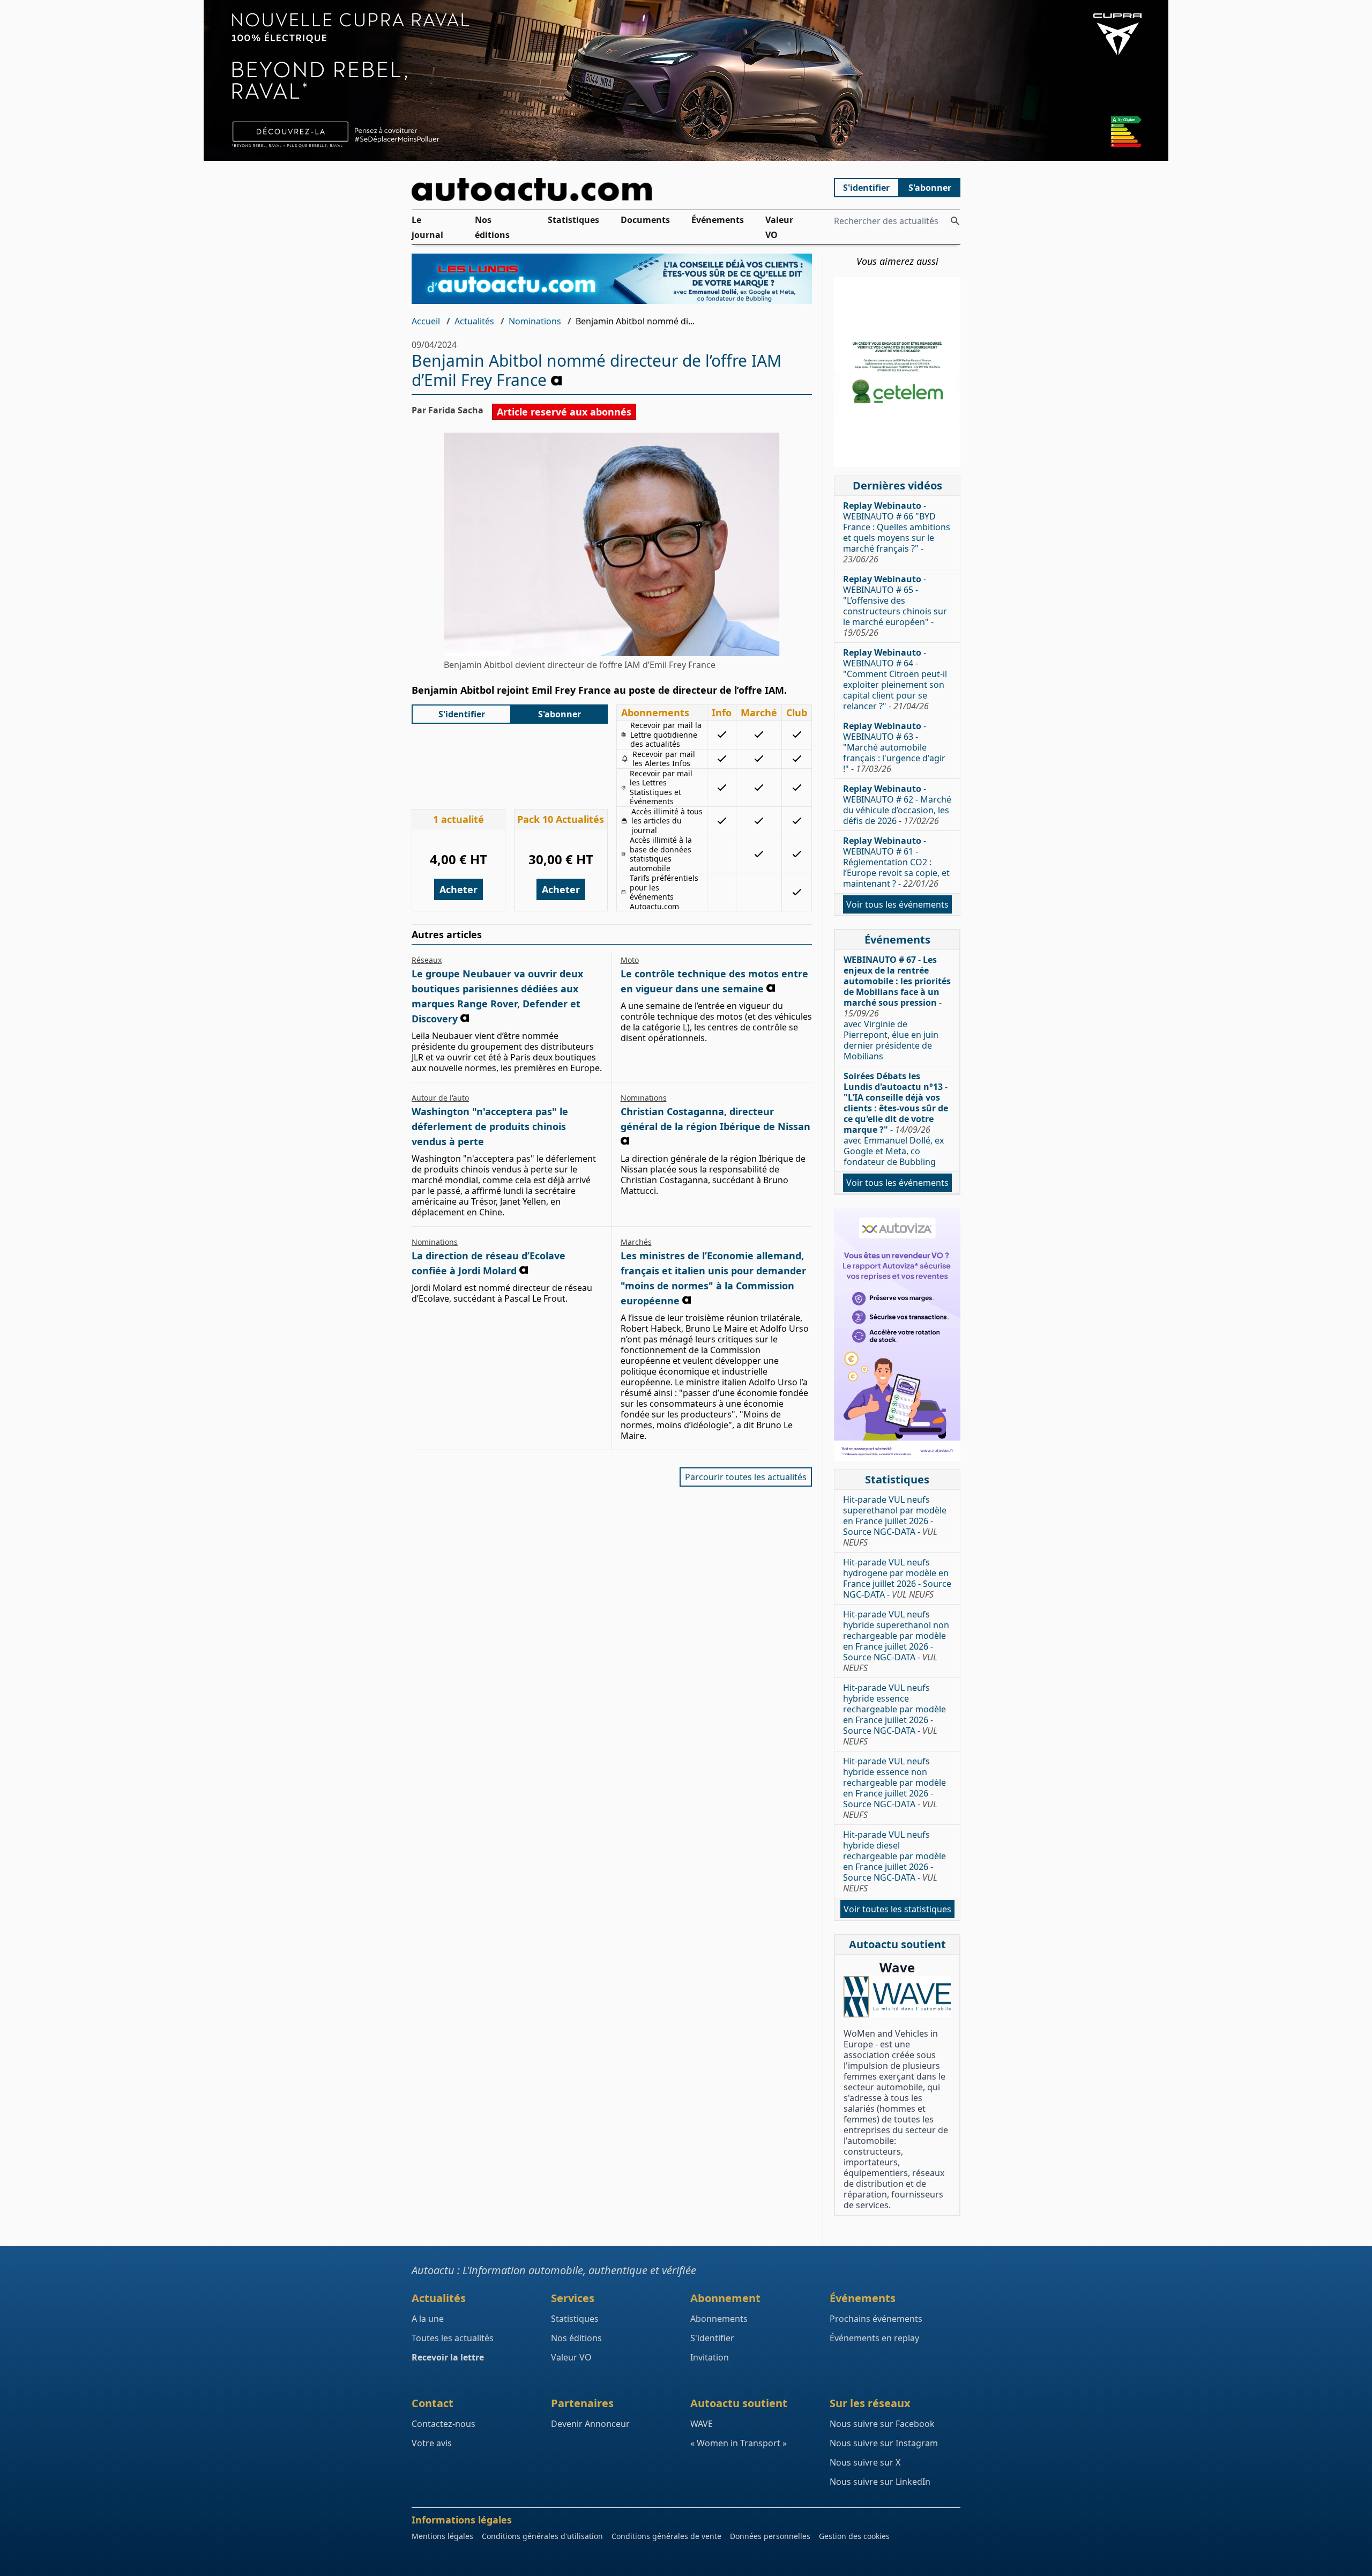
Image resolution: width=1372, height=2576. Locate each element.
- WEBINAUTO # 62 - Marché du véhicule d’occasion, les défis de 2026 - (897, 805)
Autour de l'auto (440, 1098)
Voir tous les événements (897, 904)
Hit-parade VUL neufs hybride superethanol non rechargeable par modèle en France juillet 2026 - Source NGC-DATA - (896, 1641)
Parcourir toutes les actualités (746, 1477)
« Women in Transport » (739, 2443)
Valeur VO (779, 227)
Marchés (636, 1242)
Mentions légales (442, 2536)
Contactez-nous (443, 2424)
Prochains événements (876, 2319)
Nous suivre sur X (865, 2462)
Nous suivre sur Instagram (884, 2443)
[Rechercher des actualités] (955, 221)
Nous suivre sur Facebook (882, 2424)
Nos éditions (492, 227)
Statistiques (573, 220)
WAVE (702, 2424)
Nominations (535, 321)
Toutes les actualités (453, 2338)
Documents (645, 220)
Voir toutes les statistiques (897, 1909)
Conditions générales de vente (666, 2536)
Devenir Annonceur (590, 2424)
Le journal (427, 227)
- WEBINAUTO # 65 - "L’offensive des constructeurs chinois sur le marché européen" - (895, 606)
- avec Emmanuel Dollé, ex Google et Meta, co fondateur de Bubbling (896, 1119)
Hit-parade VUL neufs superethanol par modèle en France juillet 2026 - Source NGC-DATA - (895, 1521)
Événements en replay (874, 2338)
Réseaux (427, 960)
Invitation (710, 2357)
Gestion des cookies (854, 2536)
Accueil (426, 321)
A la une (428, 2319)
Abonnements (719, 2319)
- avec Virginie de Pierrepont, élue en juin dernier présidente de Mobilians (897, 1008)
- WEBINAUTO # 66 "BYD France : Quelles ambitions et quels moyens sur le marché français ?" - (897, 532)
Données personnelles (770, 2536)
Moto (630, 960)
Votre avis (432, 2443)
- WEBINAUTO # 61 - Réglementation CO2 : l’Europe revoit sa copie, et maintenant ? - (896, 862)
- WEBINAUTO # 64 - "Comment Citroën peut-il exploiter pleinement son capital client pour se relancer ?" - (895, 679)
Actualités (474, 321)
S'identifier (866, 188)
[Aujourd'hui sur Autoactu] (612, 190)
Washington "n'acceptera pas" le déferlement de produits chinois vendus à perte (490, 1126)
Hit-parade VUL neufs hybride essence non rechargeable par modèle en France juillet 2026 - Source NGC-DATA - (894, 1788)
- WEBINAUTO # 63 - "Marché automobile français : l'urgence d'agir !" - (894, 747)
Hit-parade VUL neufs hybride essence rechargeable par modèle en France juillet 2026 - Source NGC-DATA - (894, 1714)
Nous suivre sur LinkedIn (880, 2482)
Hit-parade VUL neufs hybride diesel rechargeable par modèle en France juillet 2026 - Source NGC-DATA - (894, 1861)
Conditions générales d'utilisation (542, 2536)
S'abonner (930, 188)
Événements (718, 220)
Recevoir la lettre (448, 2357)
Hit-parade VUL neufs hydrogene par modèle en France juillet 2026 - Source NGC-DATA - (897, 1578)
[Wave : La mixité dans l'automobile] (897, 1997)
